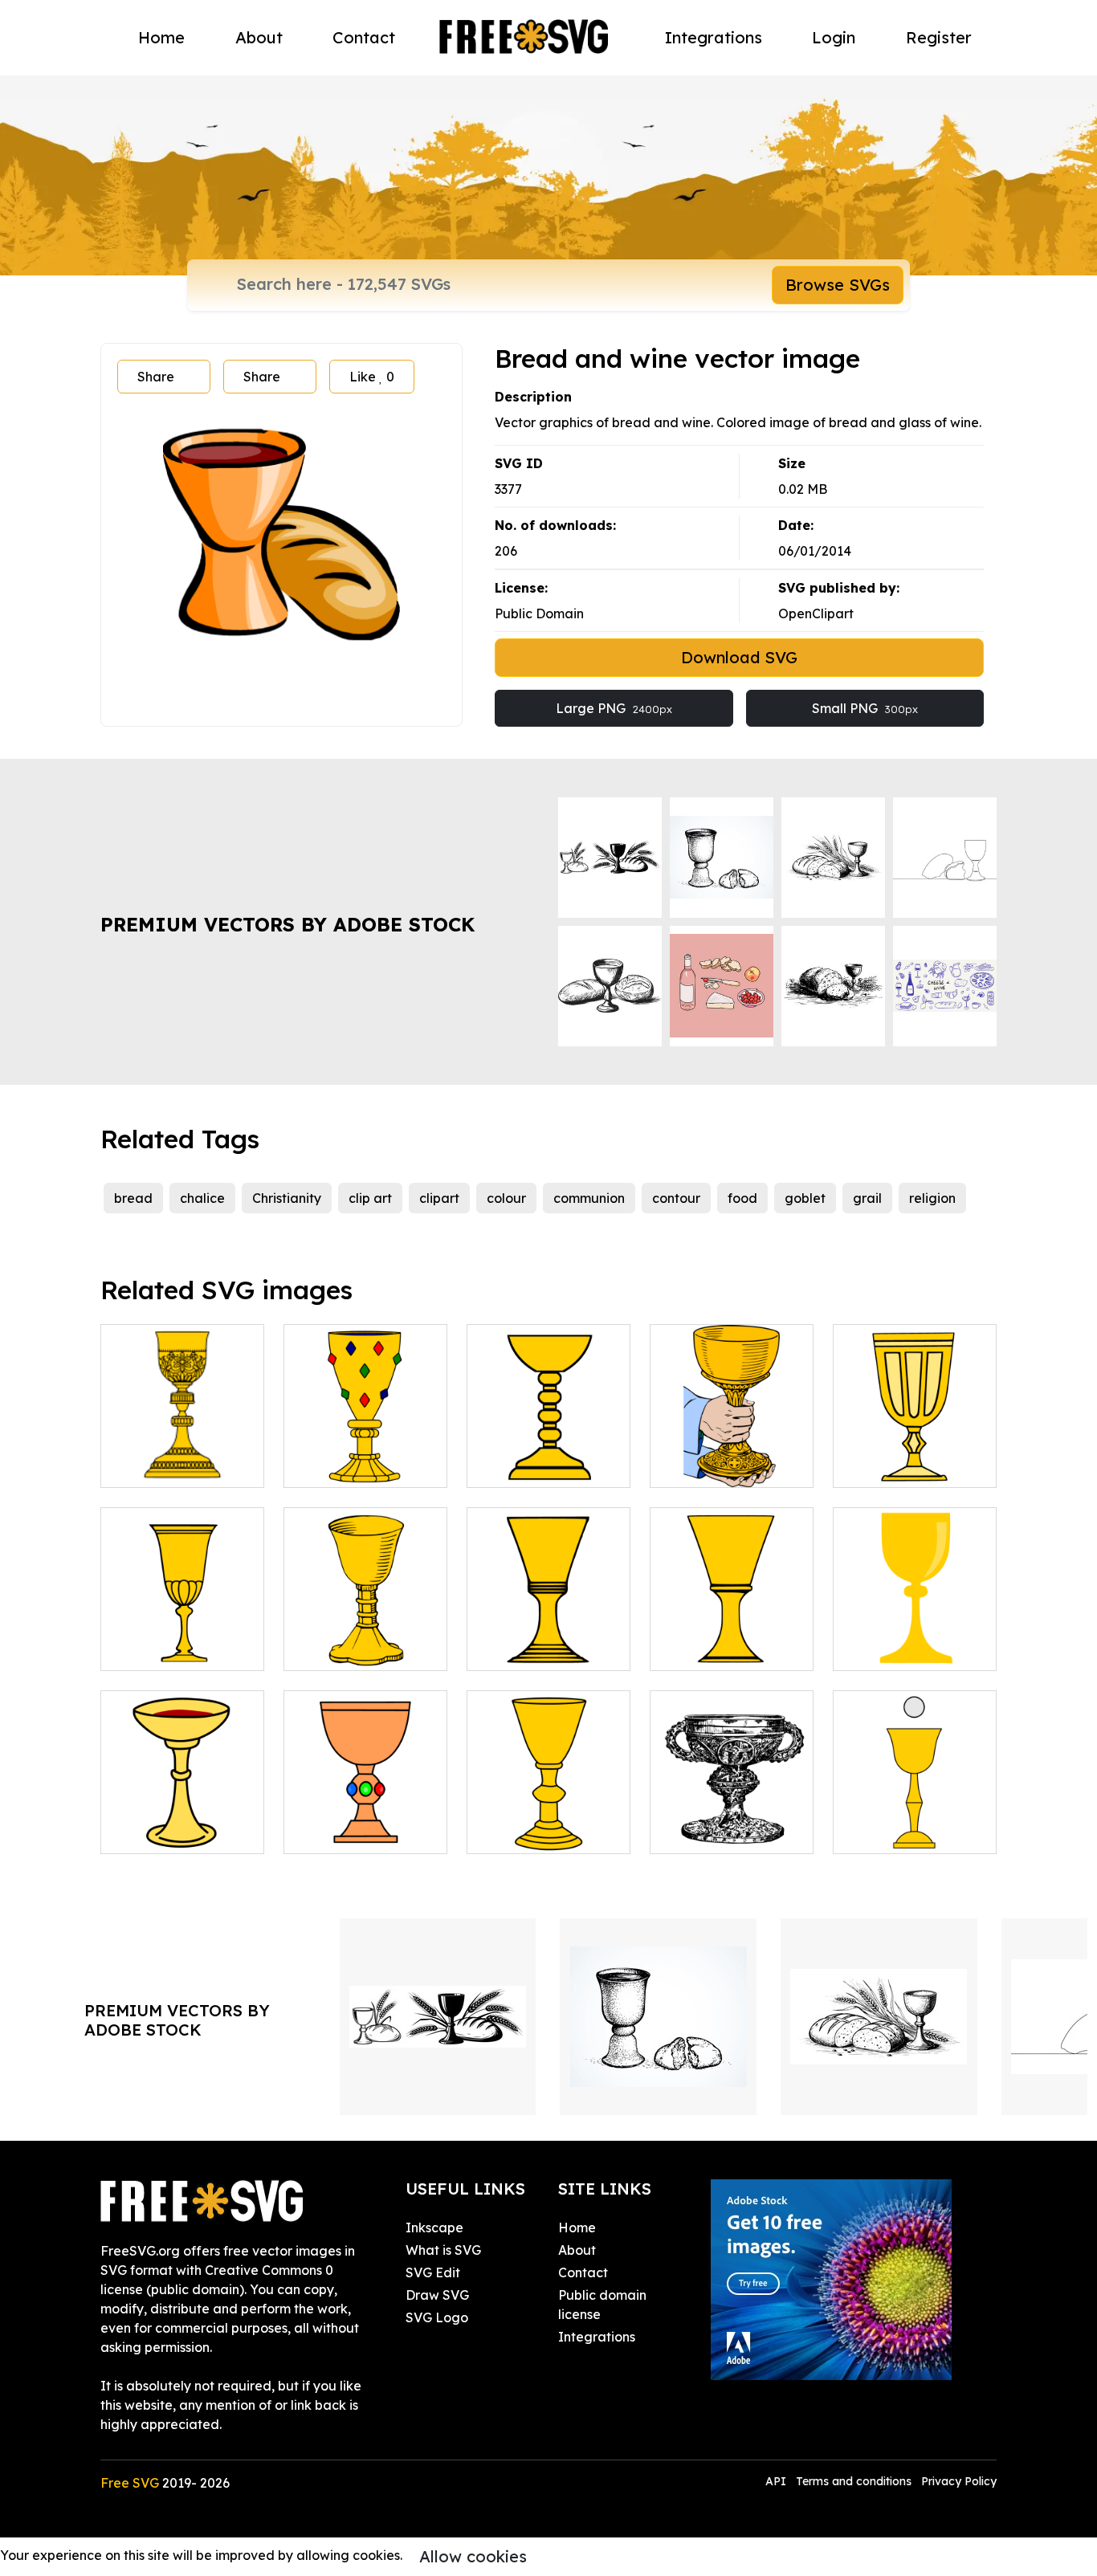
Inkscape (434, 2228)
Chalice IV (699, 1465)
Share (156, 377)
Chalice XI (150, 1832)
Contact (364, 37)
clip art (370, 1198)
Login (834, 37)
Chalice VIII (522, 1649)
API (777, 2481)
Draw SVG (437, 2295)
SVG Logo (437, 2317)
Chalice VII (336, 1649)
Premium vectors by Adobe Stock (288, 924)
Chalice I (146, 1465)
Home (161, 37)
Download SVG (739, 657)
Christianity (287, 1198)
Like (372, 377)
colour (506, 1198)
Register (939, 37)
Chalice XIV (521, 1832)
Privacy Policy (959, 2481)
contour (676, 1198)
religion (932, 1198)
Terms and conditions (854, 2481)
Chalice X (880, 1649)
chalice (202, 1198)
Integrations (714, 37)
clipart (439, 1198)
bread (133, 1198)
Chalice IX (699, 1649)
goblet (805, 1198)
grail (867, 1198)
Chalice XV (701, 1832)
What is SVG (443, 2250)
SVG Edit (433, 2272)
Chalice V (880, 1465)
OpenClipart (816, 613)
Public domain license (602, 2305)
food (742, 1198)
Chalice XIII (888, 1832)
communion (589, 1198)
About (259, 37)
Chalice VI (150, 1649)
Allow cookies (473, 2556)
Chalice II (332, 1465)
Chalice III (518, 1465)
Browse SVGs (838, 285)
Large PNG (614, 708)
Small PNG (865, 708)
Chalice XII (336, 1832)
